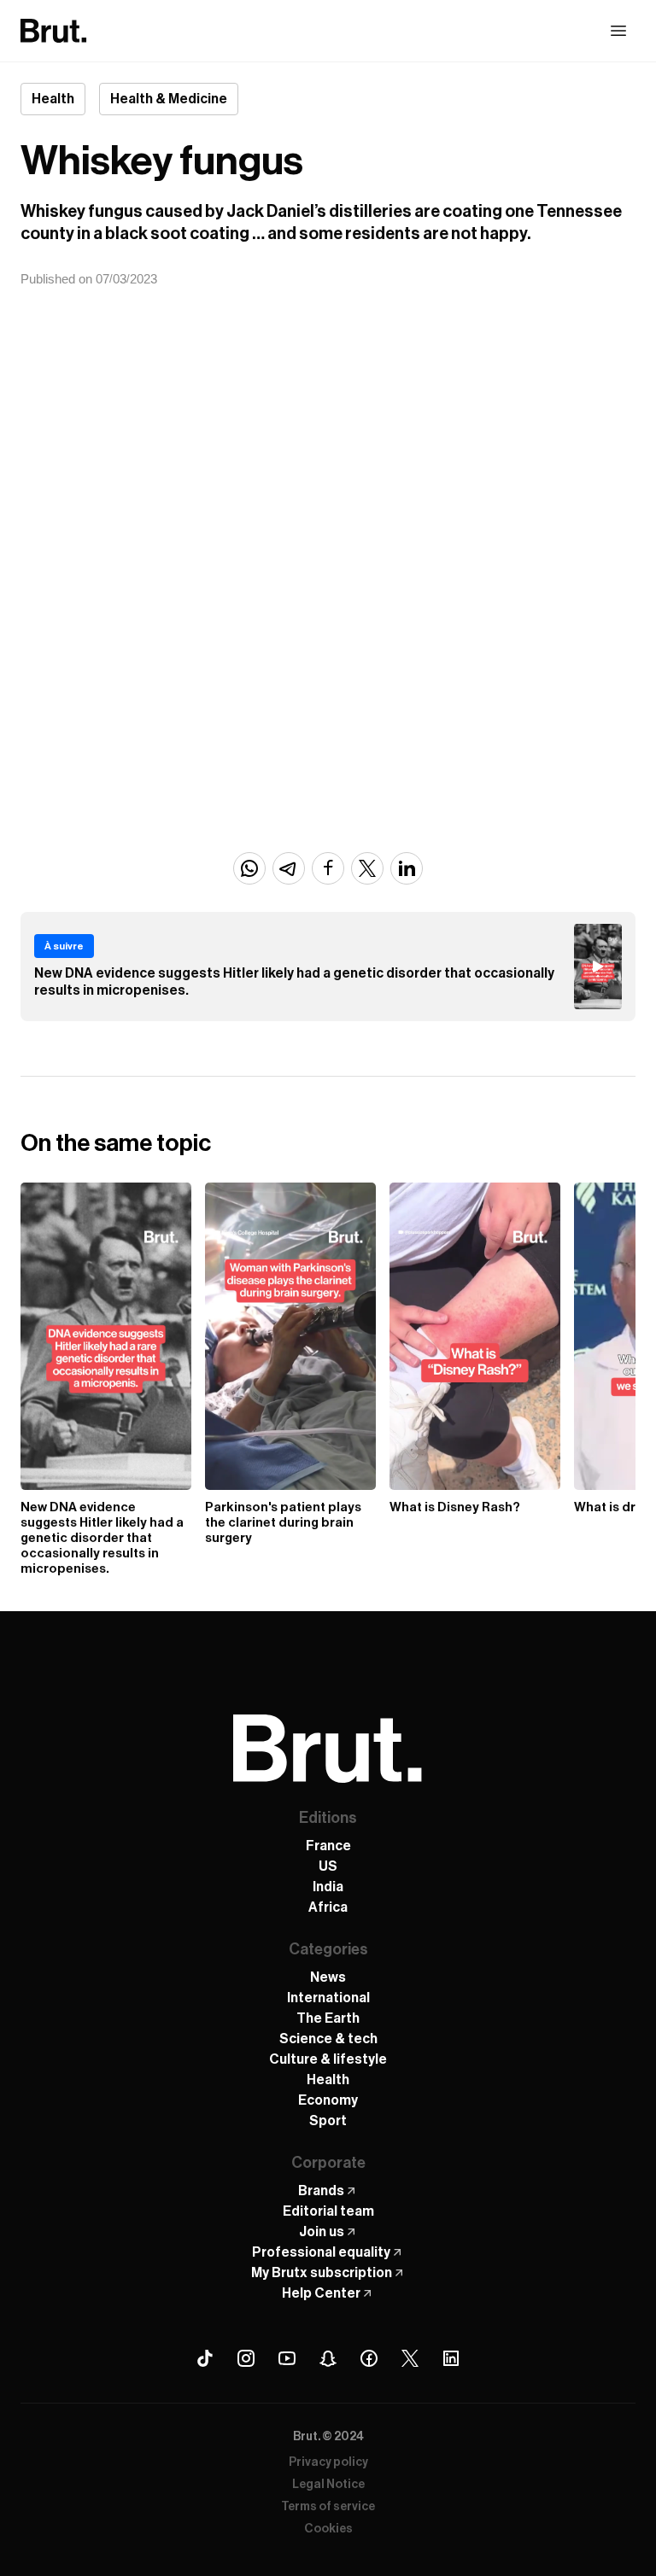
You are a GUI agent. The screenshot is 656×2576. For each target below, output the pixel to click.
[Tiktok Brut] (205, 2358)
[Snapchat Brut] (328, 2358)
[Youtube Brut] (287, 2358)
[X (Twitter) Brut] (410, 2358)
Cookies (328, 2529)
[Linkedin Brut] (451, 2358)
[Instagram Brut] (246, 2358)
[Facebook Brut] (369, 2358)
